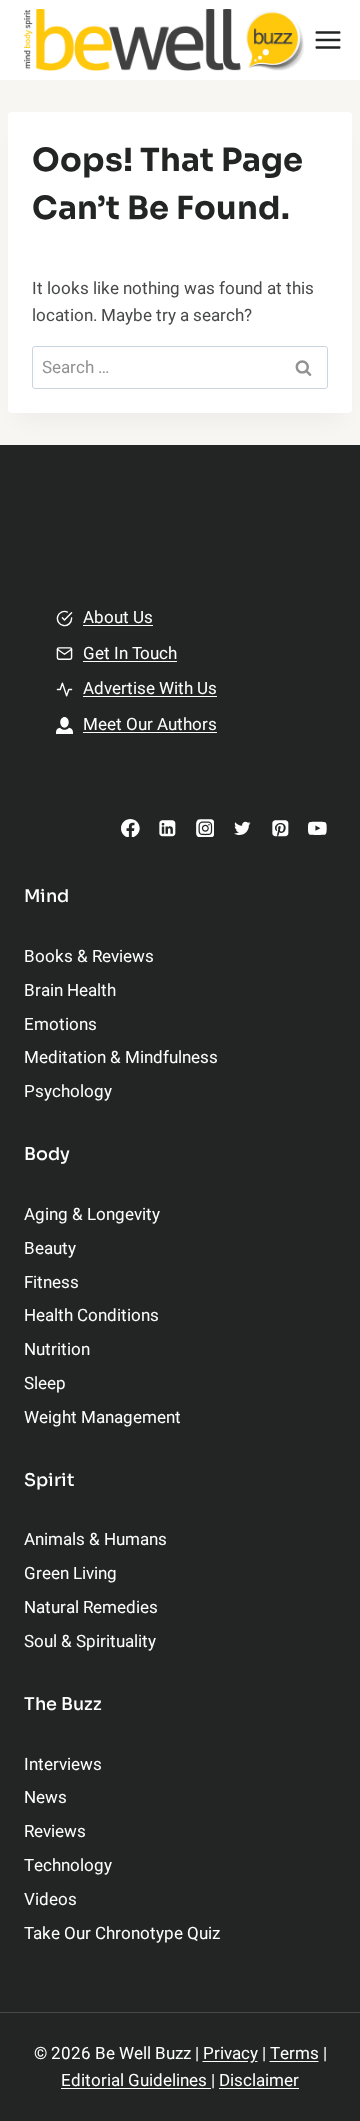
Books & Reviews (89, 956)
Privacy (230, 2053)
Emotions (60, 1024)
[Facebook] (130, 827)
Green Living (70, 1573)
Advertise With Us (150, 688)
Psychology (68, 1091)
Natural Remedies (91, 1607)
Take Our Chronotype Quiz (122, 1933)
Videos (50, 1899)
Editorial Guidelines (136, 2080)
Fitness (51, 1282)
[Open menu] (328, 39)
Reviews (55, 1831)
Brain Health (70, 990)
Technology (68, 1865)
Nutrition (57, 1349)
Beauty (50, 1248)
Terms (294, 2053)
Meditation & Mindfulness (121, 1057)
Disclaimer (259, 2080)
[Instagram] (204, 827)
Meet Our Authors (150, 724)
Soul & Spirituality (90, 1641)
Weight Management (102, 1417)
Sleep (45, 1383)
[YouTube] (317, 827)
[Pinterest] (279, 827)
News (45, 1797)
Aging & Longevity (92, 1214)
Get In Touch (130, 653)
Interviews (63, 1764)
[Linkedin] (167, 827)
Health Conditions (91, 1315)
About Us (118, 617)
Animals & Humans (95, 1539)
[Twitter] (242, 827)
